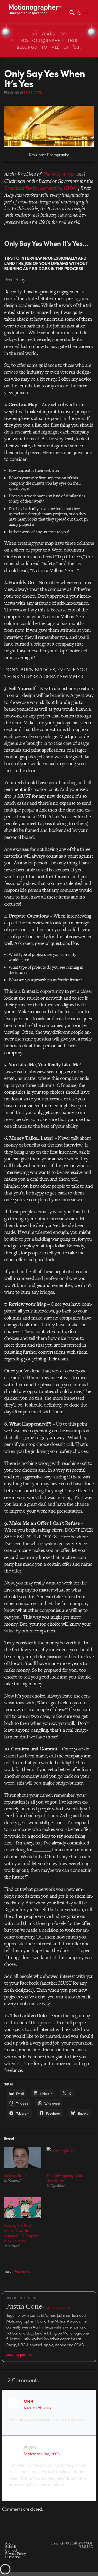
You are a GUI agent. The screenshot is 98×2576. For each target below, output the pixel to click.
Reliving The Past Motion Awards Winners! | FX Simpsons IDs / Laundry (22, 2233)
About (10, 2543)
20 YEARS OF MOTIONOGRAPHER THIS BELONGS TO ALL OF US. (49, 41)
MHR (28, 2401)
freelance (22, 2272)
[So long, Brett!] (23, 2158)
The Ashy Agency (59, 174)
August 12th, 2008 (38, 2408)
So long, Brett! (16, 2175)
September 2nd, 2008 (42, 2454)
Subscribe (12, 2557)
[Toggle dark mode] (79, 12)
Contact (11, 2550)
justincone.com (58, 2307)
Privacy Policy (15, 2553)
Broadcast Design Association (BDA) (41, 188)
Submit (10, 2546)
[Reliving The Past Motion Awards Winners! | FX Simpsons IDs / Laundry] (23, 2208)
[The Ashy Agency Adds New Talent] (65, 2158)
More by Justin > (19, 2355)
